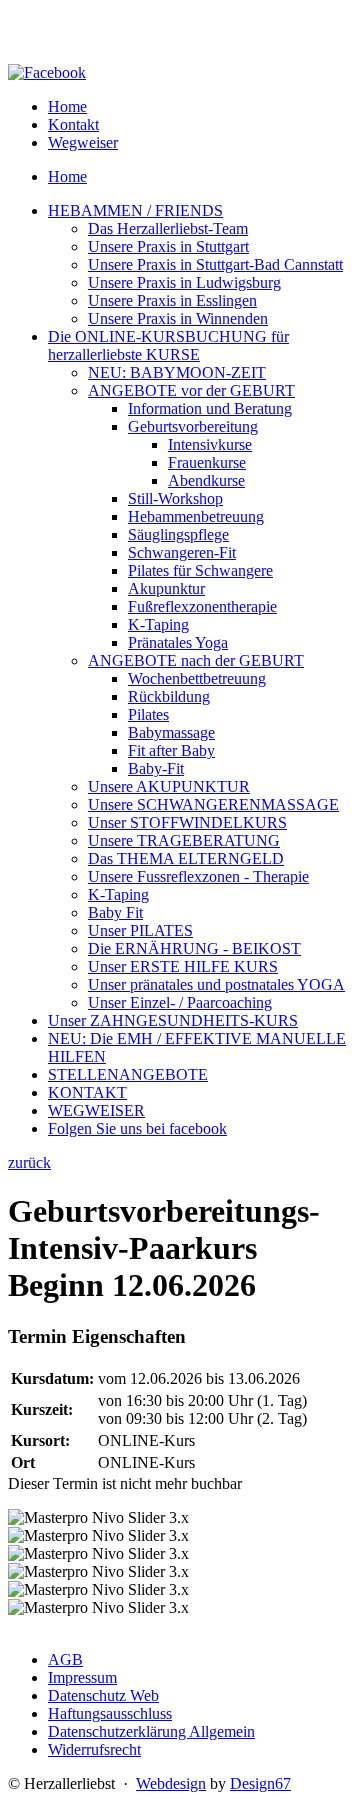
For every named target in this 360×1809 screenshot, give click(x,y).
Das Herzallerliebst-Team (168, 228)
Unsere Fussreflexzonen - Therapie (198, 876)
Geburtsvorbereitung (193, 426)
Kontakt (73, 124)
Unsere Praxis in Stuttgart (168, 246)
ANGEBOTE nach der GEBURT (196, 660)
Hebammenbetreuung (196, 516)
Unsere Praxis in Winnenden (178, 318)
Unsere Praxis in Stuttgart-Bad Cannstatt (215, 264)
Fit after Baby (171, 750)
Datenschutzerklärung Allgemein (151, 1731)
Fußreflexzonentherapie (202, 606)
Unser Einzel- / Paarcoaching (180, 1002)
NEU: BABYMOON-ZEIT (177, 372)
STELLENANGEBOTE (128, 1074)
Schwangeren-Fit (182, 552)
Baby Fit (115, 912)
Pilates (148, 714)
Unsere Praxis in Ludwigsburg (184, 282)
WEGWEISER (96, 1110)
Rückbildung (169, 696)
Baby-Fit (156, 768)
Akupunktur (166, 588)
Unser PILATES (140, 930)
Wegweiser (83, 142)
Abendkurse (206, 480)
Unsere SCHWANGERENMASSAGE (213, 804)
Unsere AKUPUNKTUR (169, 786)
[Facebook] (47, 72)
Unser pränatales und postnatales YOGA (216, 984)
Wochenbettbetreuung (197, 678)
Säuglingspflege (178, 534)
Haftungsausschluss (110, 1713)
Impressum (82, 1677)
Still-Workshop (175, 498)
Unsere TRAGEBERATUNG (184, 840)
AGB (65, 1659)
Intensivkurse (210, 444)
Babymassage (171, 732)
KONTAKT (87, 1092)
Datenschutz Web (103, 1695)
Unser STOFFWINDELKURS (187, 822)
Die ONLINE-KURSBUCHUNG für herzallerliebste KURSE (168, 345)
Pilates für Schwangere (200, 570)
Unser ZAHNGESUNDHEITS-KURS (173, 1020)
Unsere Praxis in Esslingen (172, 300)
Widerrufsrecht (94, 1749)
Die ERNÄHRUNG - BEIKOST (194, 948)
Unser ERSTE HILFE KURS (183, 966)
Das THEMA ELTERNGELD (186, 858)
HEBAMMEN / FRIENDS (135, 210)
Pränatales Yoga (178, 642)
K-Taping (158, 624)
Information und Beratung (210, 408)
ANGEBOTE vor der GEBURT (191, 390)
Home (67, 106)
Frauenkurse (207, 462)
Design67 (260, 1783)
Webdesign (171, 1783)
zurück (29, 1162)
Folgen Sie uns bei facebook (137, 1128)
